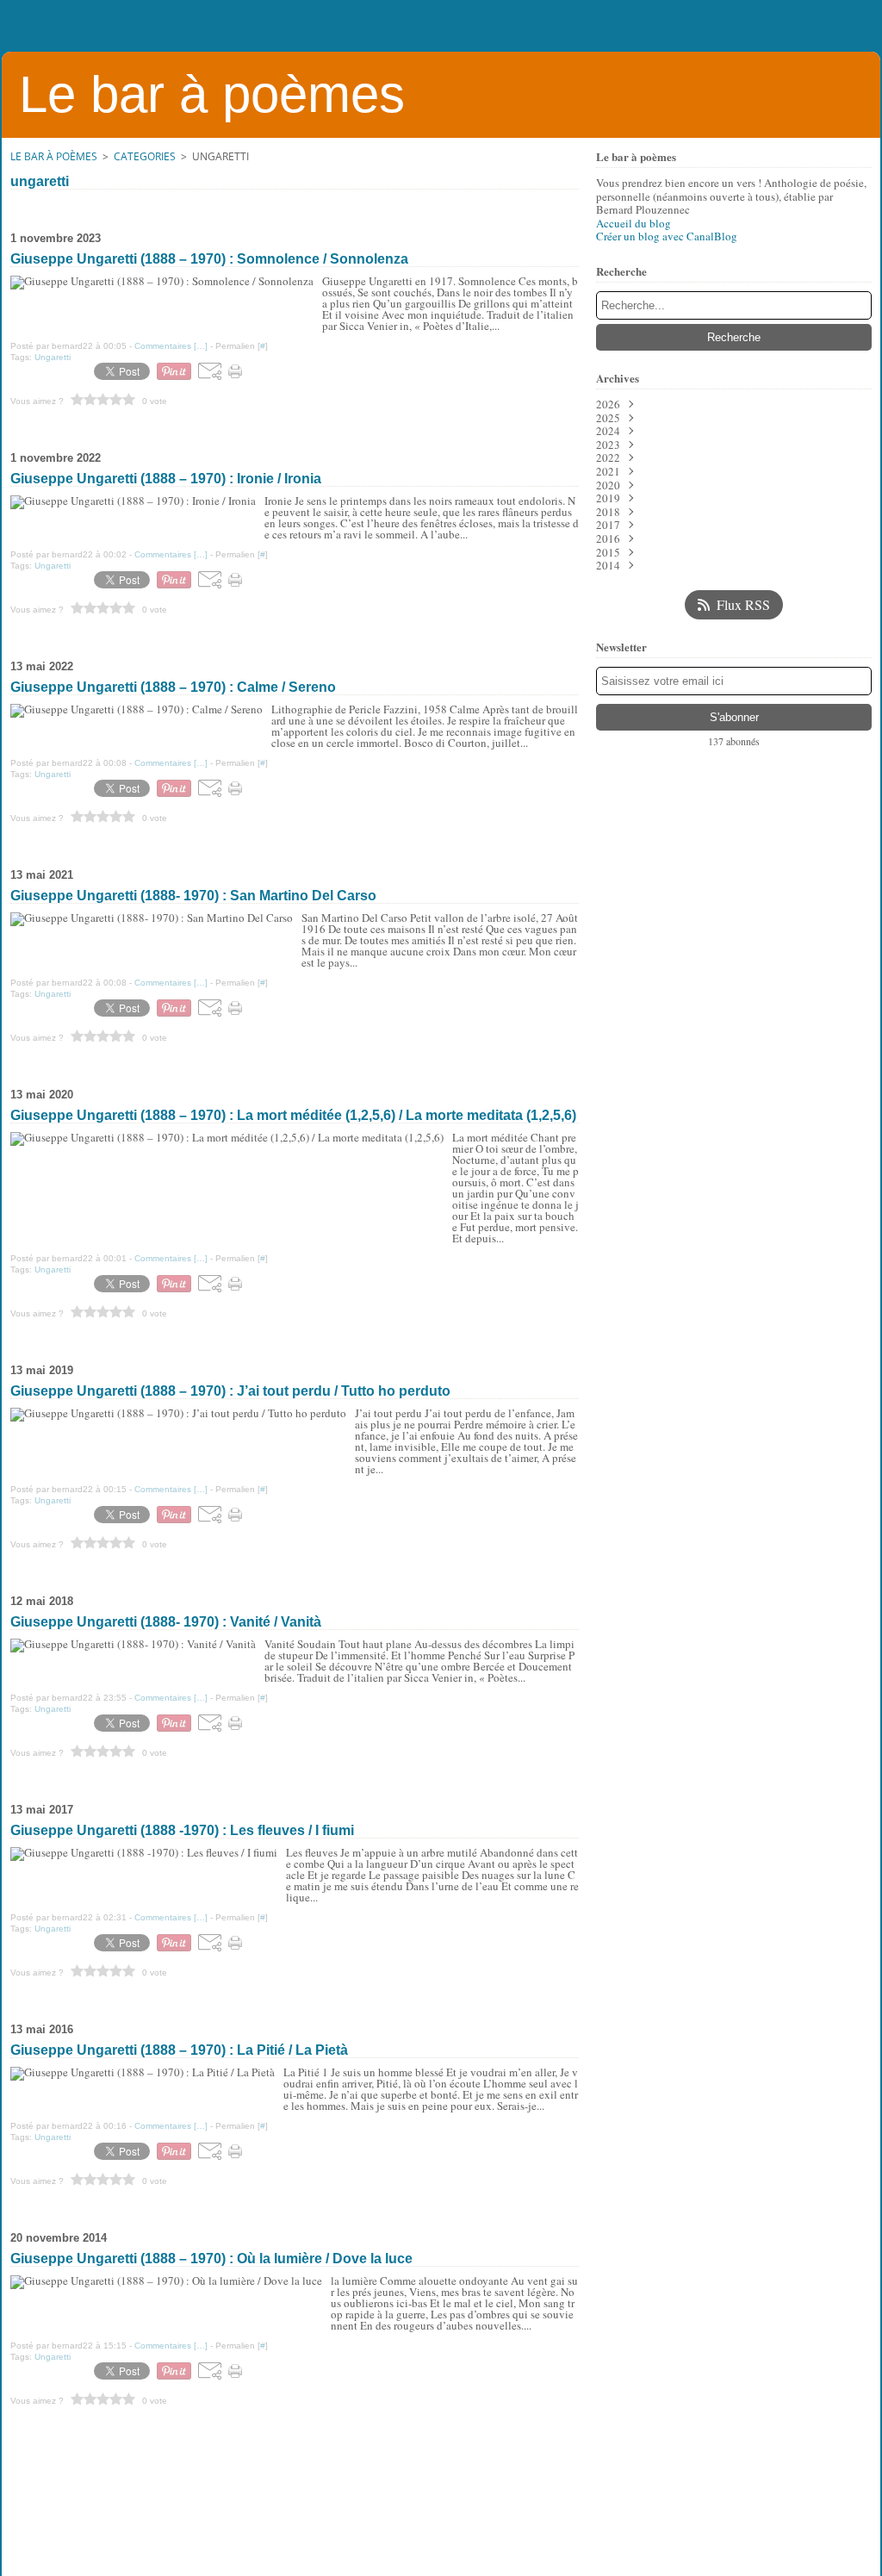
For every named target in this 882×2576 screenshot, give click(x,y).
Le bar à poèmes (54, 156)
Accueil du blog (634, 223)
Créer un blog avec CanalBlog (667, 236)
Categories (145, 156)
